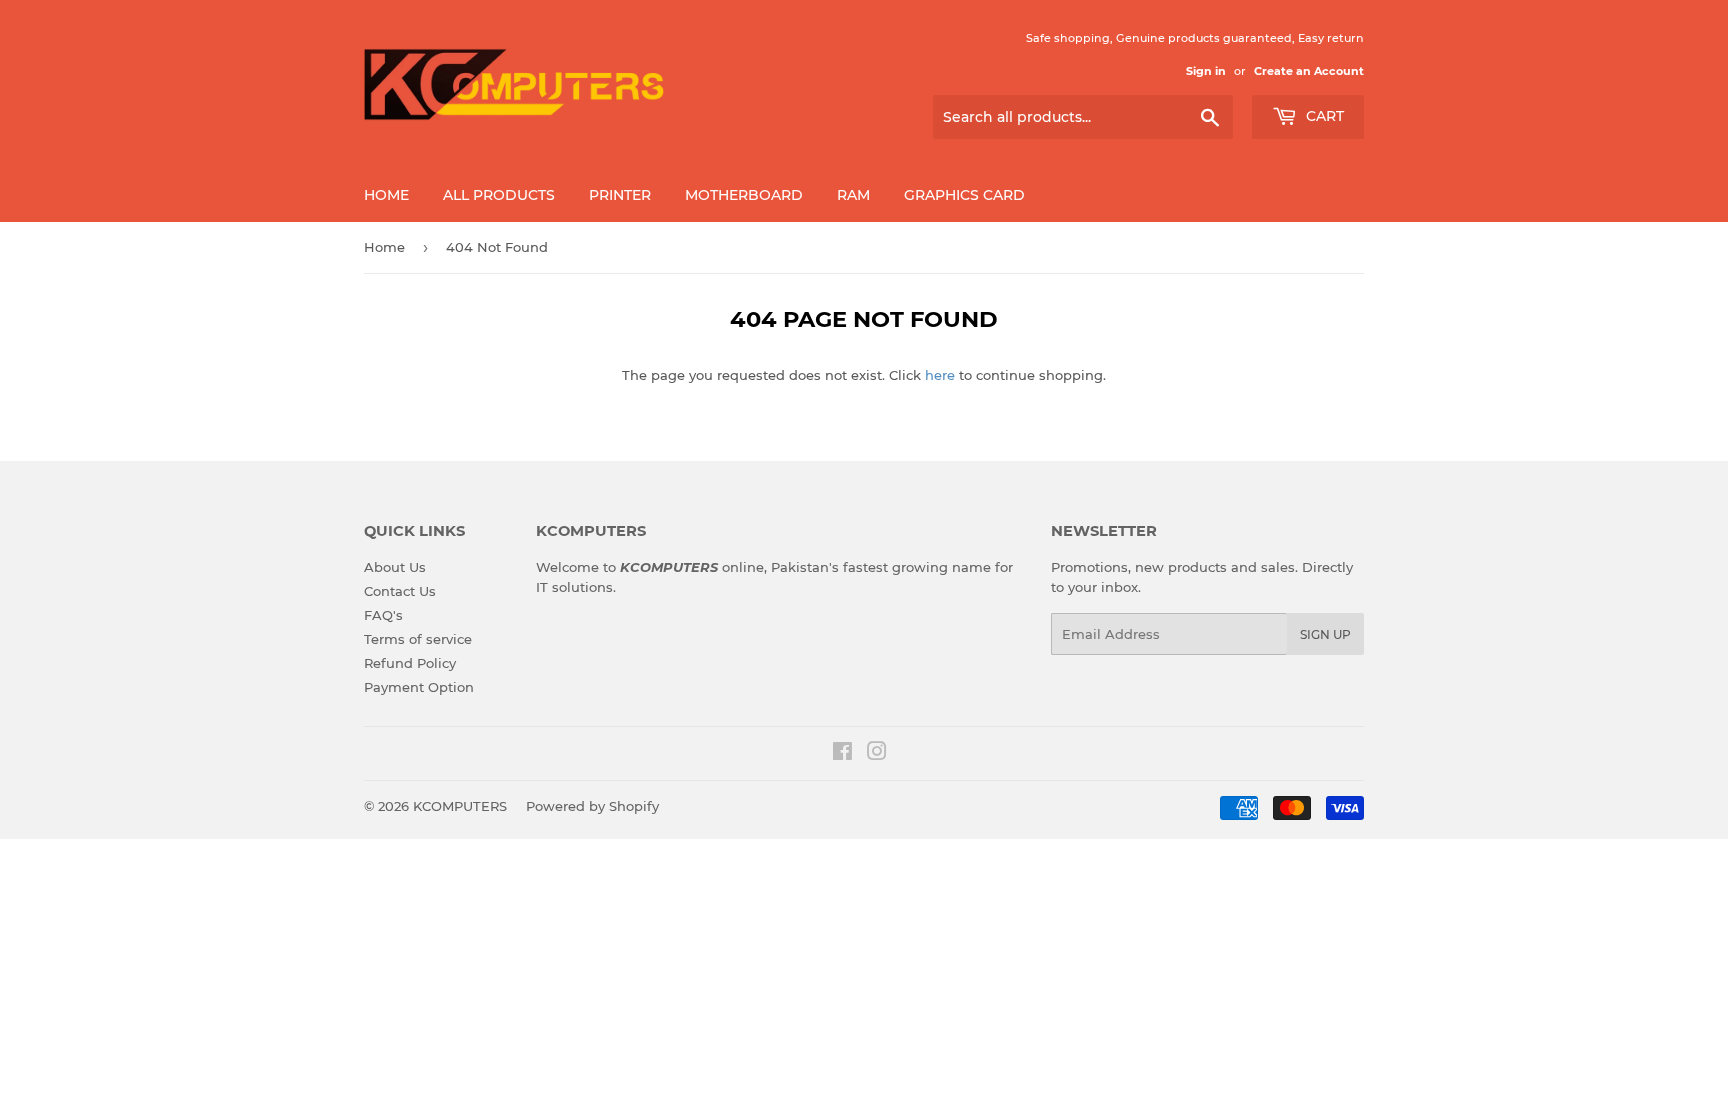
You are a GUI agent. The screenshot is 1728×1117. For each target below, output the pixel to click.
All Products (499, 195)
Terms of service (418, 639)
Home (386, 195)
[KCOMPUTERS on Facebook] (842, 754)
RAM (853, 195)
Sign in (1206, 71)
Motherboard (744, 195)
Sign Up (1325, 634)
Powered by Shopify (592, 806)
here (940, 375)
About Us (395, 567)
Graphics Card (964, 195)
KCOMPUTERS (460, 806)
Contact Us (400, 591)
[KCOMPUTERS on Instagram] (877, 754)
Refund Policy (410, 663)
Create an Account (1309, 71)
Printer (620, 195)
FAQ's (383, 615)
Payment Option (419, 687)
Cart (1323, 116)
